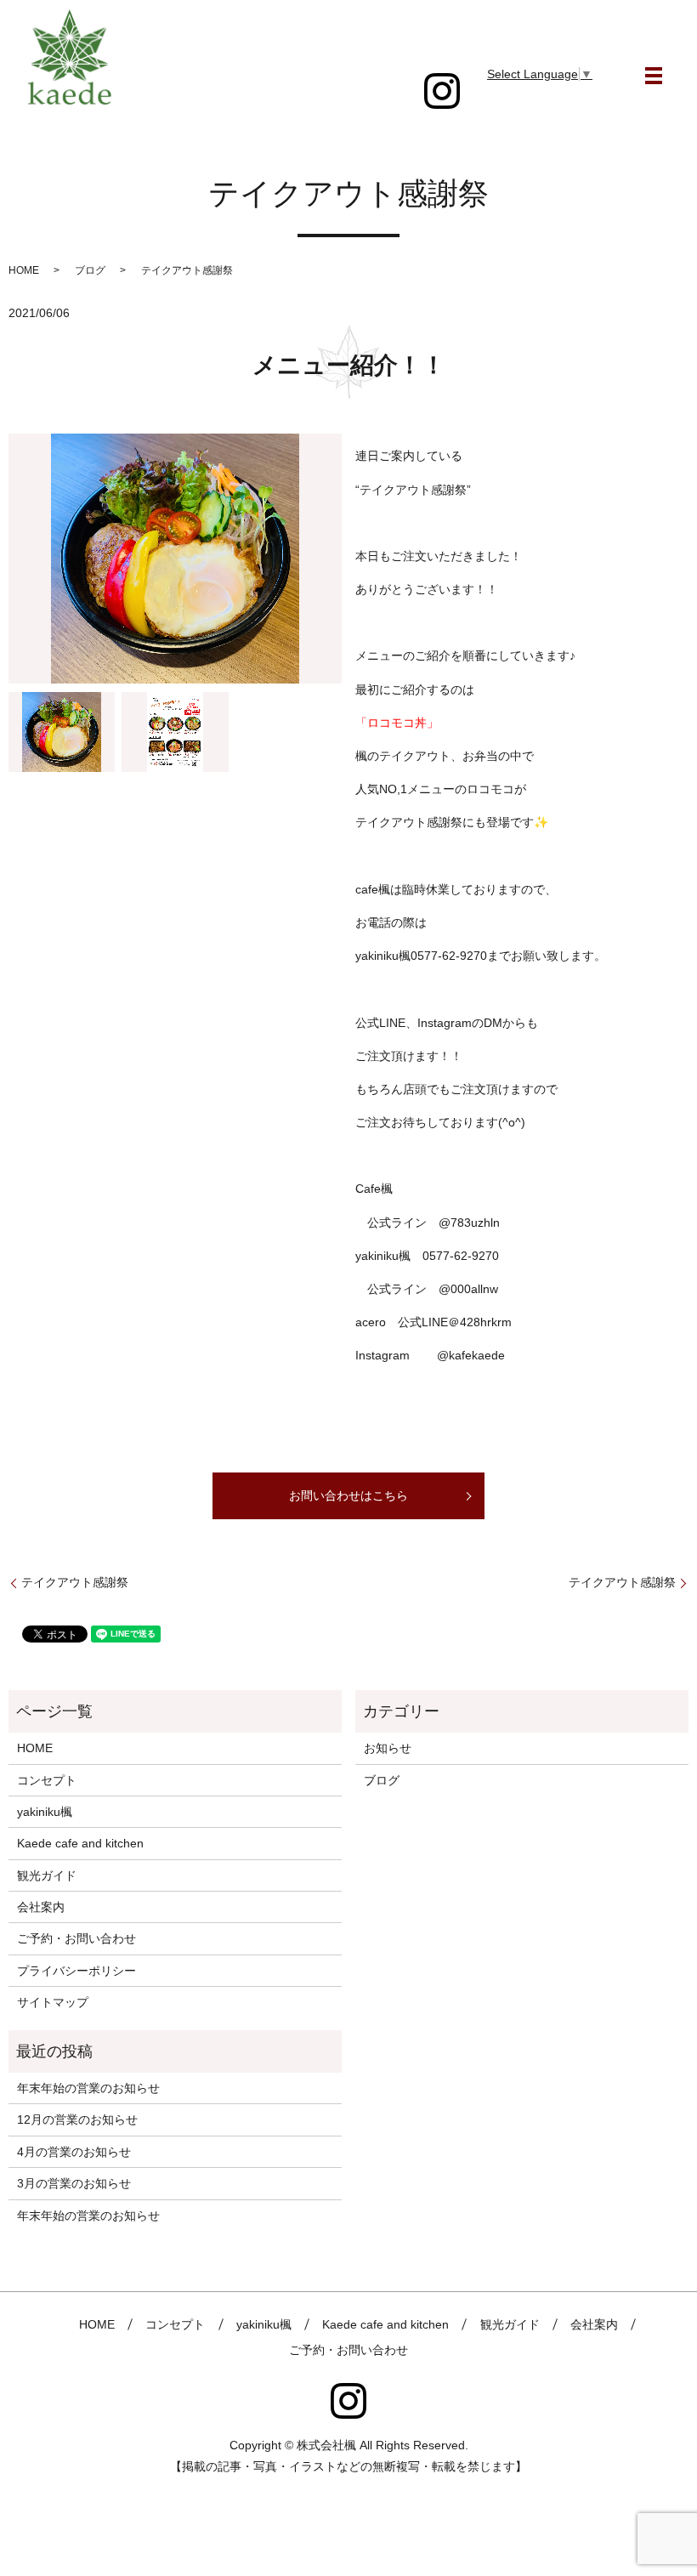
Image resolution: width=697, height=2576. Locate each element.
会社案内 (41, 1907)
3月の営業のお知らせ (74, 2183)
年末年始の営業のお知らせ (88, 2088)
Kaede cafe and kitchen (80, 1843)
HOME (24, 270)
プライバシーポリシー (76, 1971)
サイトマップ (53, 2002)
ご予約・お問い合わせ (76, 1938)
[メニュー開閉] (654, 76)
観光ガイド (47, 1875)
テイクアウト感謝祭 (75, 1582)
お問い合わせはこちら (348, 1495)
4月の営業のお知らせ (74, 2152)
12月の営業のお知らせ (77, 2119)
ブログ (90, 270)
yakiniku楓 (45, 1812)
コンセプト (47, 1780)
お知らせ (388, 1748)
